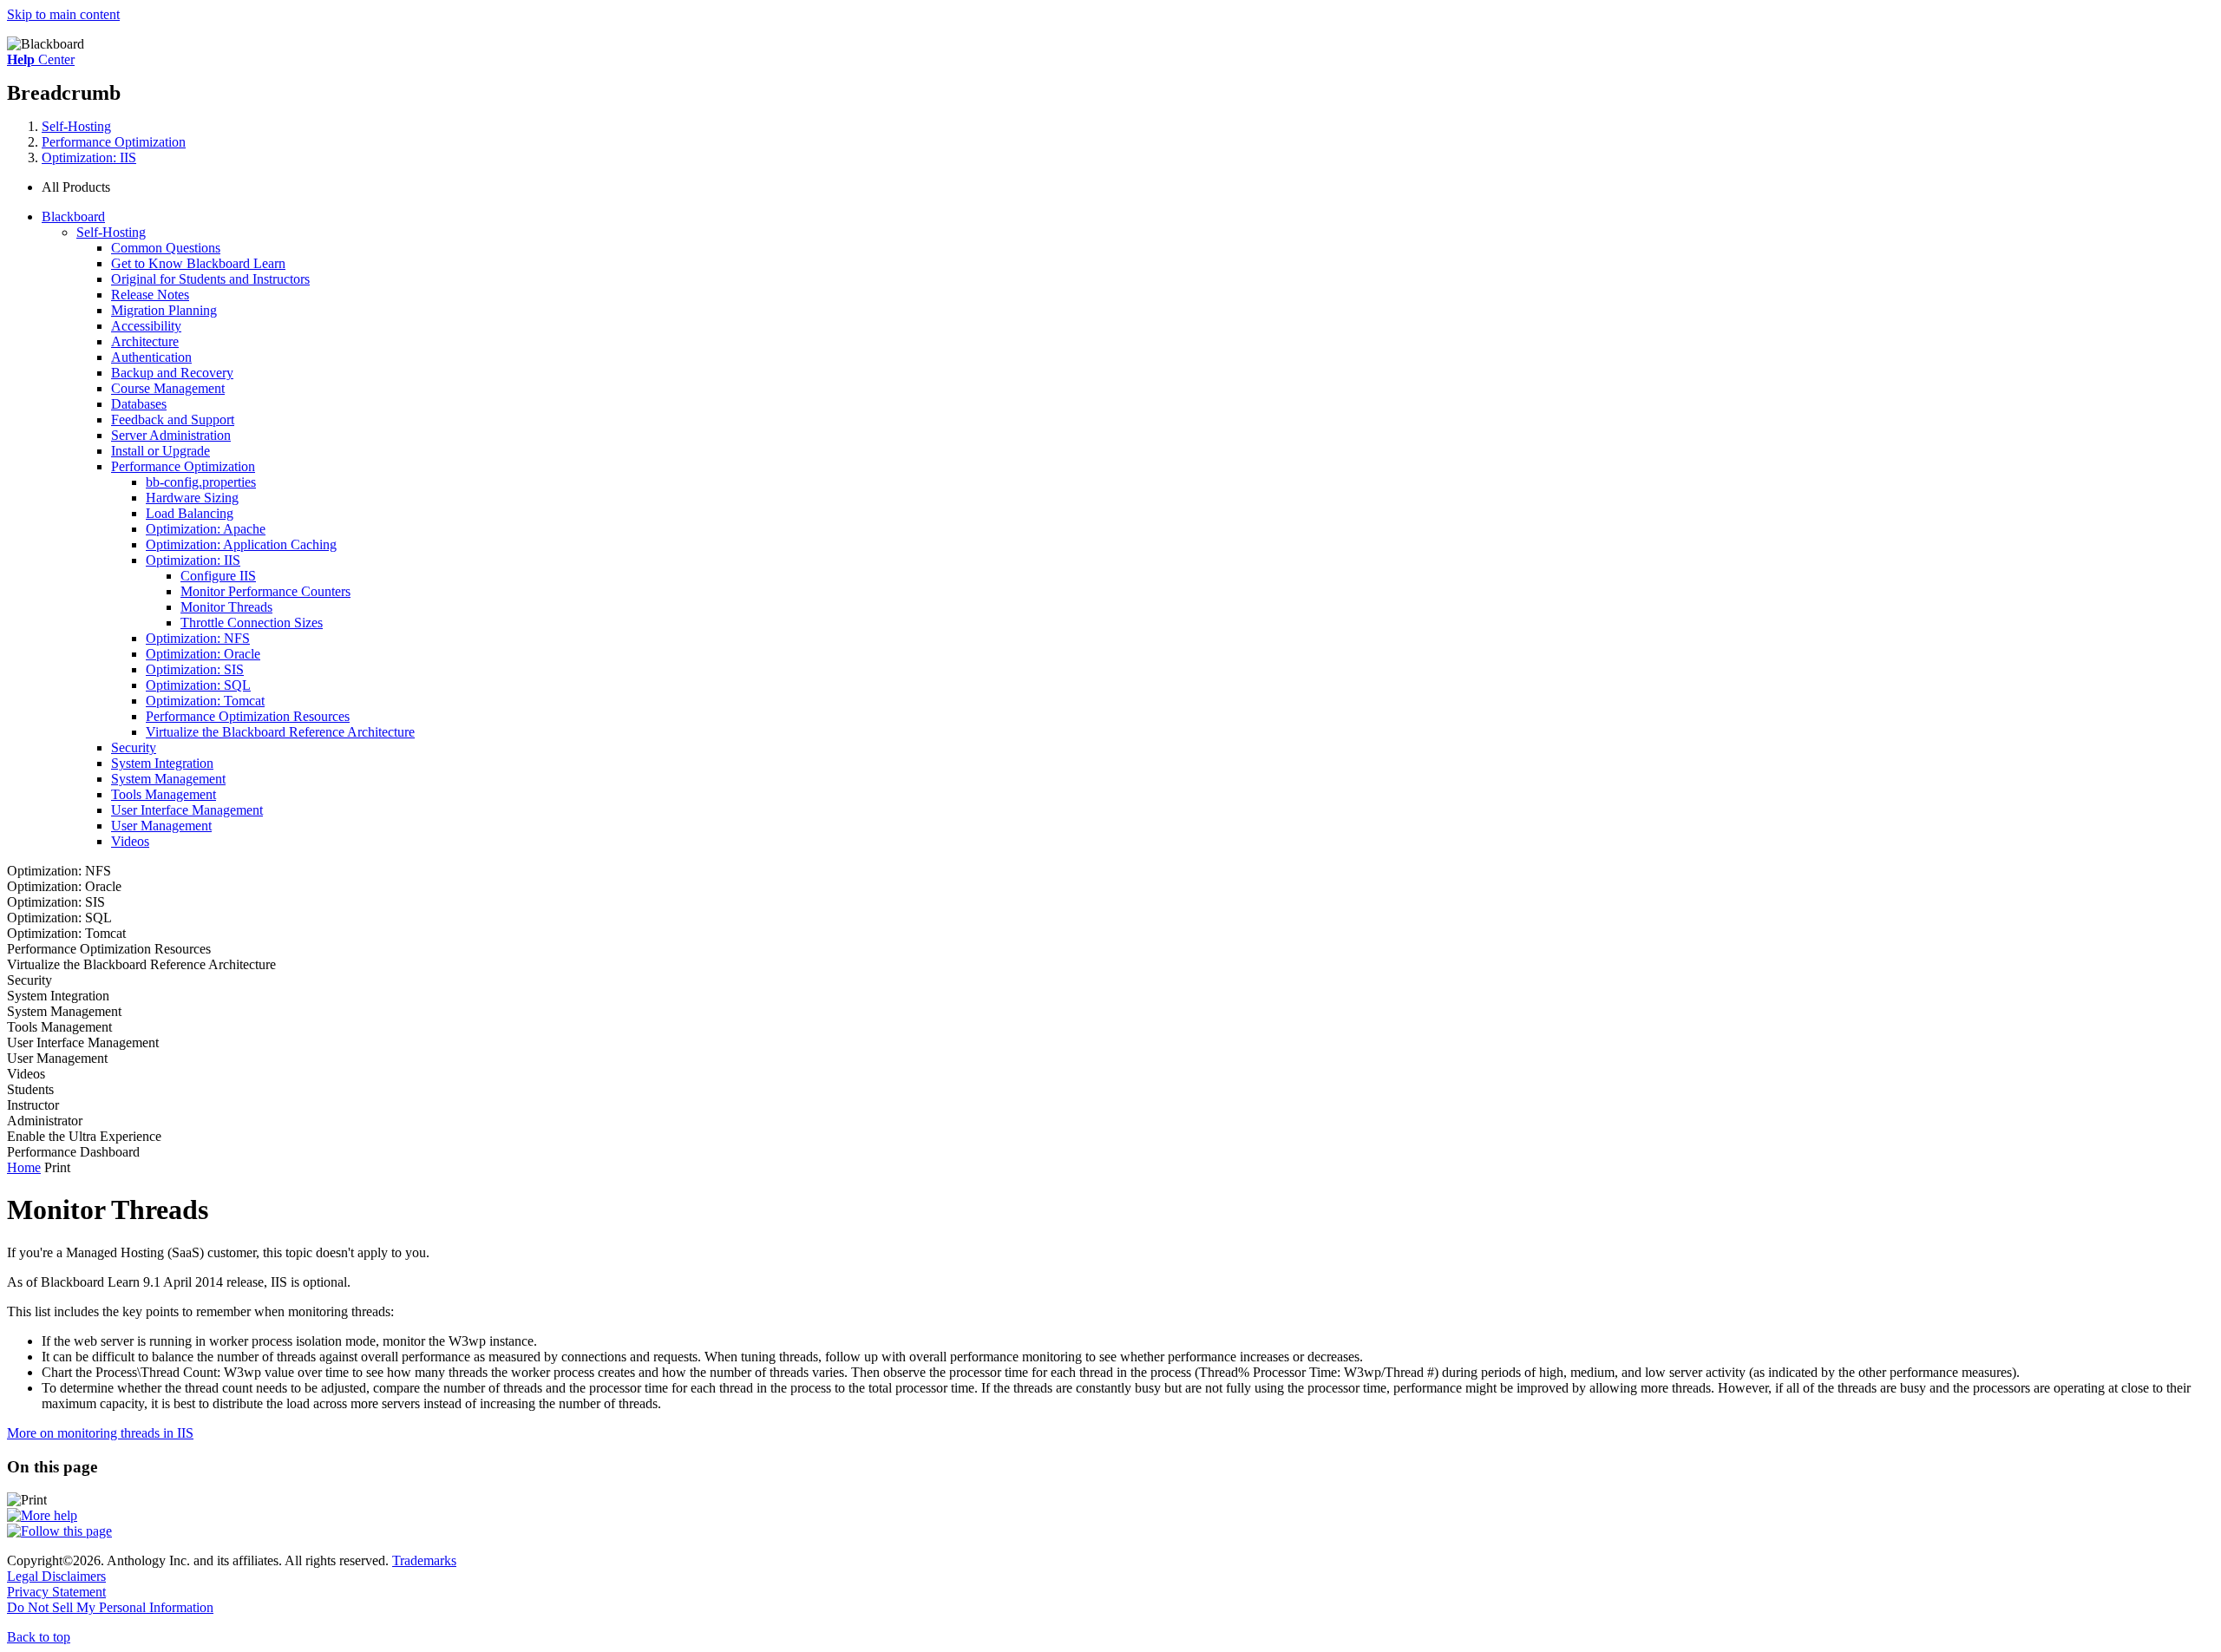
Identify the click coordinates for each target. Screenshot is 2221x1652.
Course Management (168, 388)
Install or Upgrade (161, 451)
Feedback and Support (173, 420)
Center (41, 59)
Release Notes (150, 295)
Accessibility (146, 326)
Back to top (39, 1637)
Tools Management (164, 794)
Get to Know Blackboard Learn (198, 263)
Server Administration (171, 435)
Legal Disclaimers (56, 1576)
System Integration (162, 763)
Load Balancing (190, 513)
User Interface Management (187, 810)
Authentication (151, 357)
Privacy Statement (56, 1592)
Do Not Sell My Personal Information (110, 1607)
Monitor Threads (226, 607)
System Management (168, 779)
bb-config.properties (201, 482)
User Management (161, 826)
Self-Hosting (76, 126)
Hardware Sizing (192, 498)
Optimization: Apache (206, 529)
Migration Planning (164, 310)
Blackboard (73, 216)
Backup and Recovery (172, 373)
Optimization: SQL (198, 685)
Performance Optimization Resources (248, 716)
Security (134, 747)
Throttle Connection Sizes (252, 623)
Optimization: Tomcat (205, 701)
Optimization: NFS (198, 638)
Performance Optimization (114, 142)
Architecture (145, 341)
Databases (139, 404)
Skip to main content (63, 14)
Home (24, 1167)
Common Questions (166, 248)
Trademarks (424, 1560)
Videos (130, 841)
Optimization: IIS (89, 157)
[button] (1128, 187)
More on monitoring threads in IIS (100, 1433)
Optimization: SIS (195, 669)
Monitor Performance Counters (265, 591)
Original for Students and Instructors (210, 279)
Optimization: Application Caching (241, 544)
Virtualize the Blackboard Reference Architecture (280, 732)
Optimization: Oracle (203, 654)
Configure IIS (218, 576)
